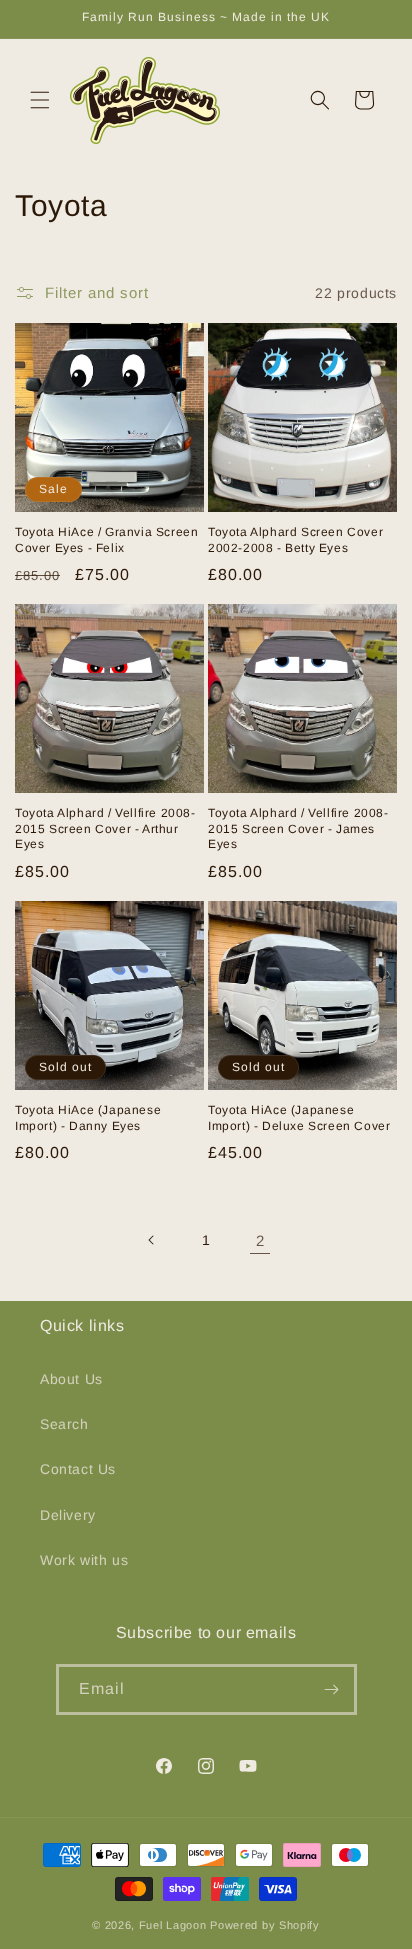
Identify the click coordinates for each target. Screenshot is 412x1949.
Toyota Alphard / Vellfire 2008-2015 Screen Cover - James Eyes (298, 828)
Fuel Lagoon (173, 1925)
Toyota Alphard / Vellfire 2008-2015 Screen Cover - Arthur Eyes (105, 828)
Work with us (84, 1560)
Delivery (68, 1515)
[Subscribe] (332, 1689)
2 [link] (260, 1240)
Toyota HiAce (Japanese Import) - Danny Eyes (88, 1118)
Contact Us (78, 1469)
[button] (40, 100)
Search (64, 1424)
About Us (71, 1379)
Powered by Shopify (265, 1925)
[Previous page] (152, 1240)
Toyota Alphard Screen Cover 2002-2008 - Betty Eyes (295, 540)
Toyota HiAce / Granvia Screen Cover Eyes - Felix (106, 540)
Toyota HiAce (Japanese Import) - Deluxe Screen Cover (299, 1118)
